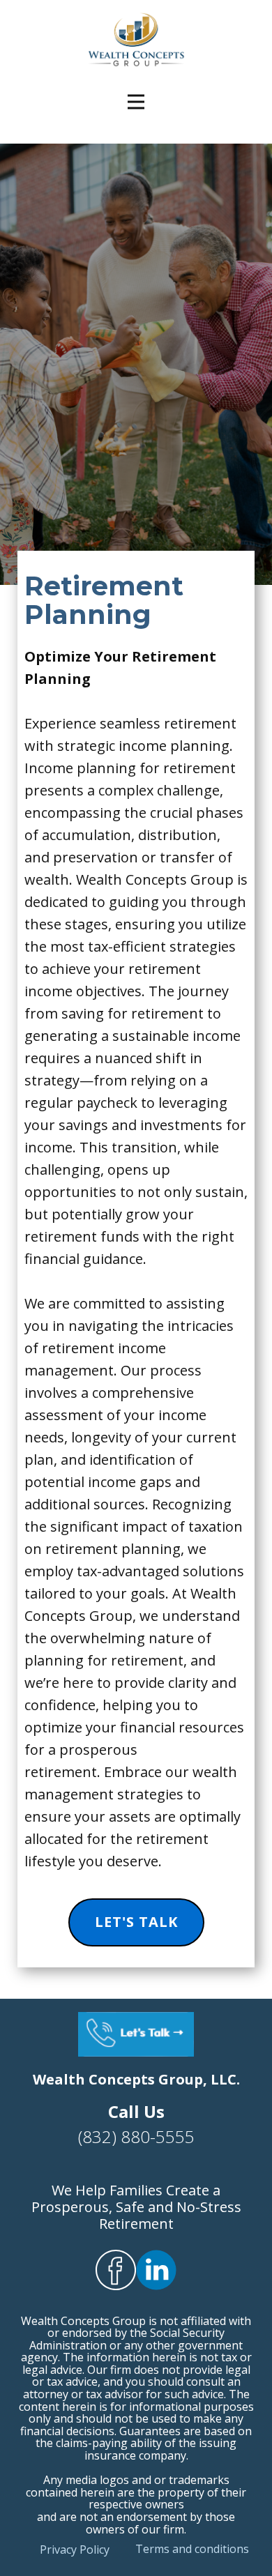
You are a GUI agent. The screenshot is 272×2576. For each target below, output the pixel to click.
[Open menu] (136, 102)
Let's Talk (136, 1922)
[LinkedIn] (156, 2270)
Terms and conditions (192, 2549)
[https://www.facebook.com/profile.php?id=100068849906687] (116, 2270)
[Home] (136, 40)
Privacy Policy (75, 2550)
